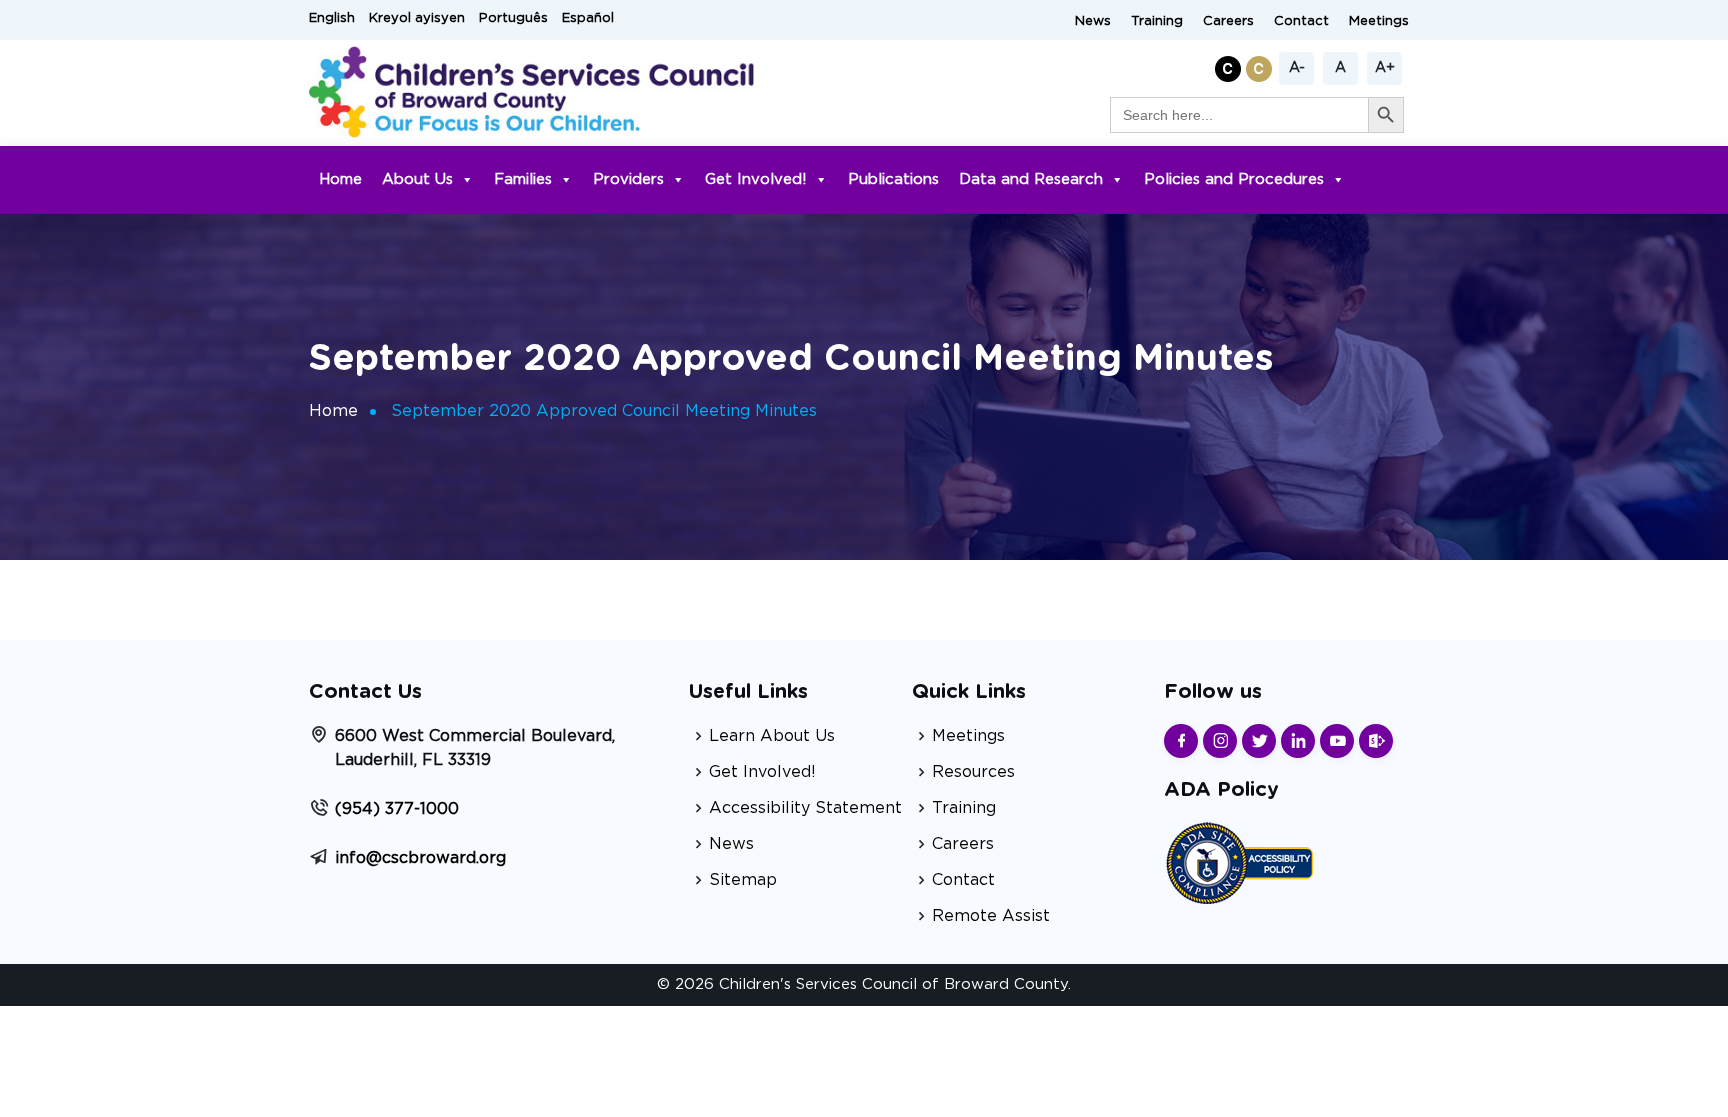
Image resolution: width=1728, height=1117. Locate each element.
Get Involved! (756, 179)
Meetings (1379, 21)
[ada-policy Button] (1239, 860)
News (1093, 21)
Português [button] (513, 18)
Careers (1228, 21)
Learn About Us (772, 736)
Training (1157, 21)
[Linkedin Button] (1298, 741)
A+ (1385, 68)
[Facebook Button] (1181, 741)
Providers (628, 179)
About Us (417, 179)
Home (340, 179)
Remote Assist (991, 916)
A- (1297, 68)
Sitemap (743, 880)
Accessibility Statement (805, 808)
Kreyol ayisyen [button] (417, 18)
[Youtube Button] (1337, 741)
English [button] (332, 18)
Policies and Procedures (1234, 179)
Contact (1301, 21)
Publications (893, 179)
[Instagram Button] (1220, 741)
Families (523, 179)
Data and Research (1031, 179)
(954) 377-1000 (397, 809)
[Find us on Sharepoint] (1376, 741)
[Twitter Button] (1259, 741)
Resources (973, 772)
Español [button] (588, 18)
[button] (1230, 65)
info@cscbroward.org (420, 858)
